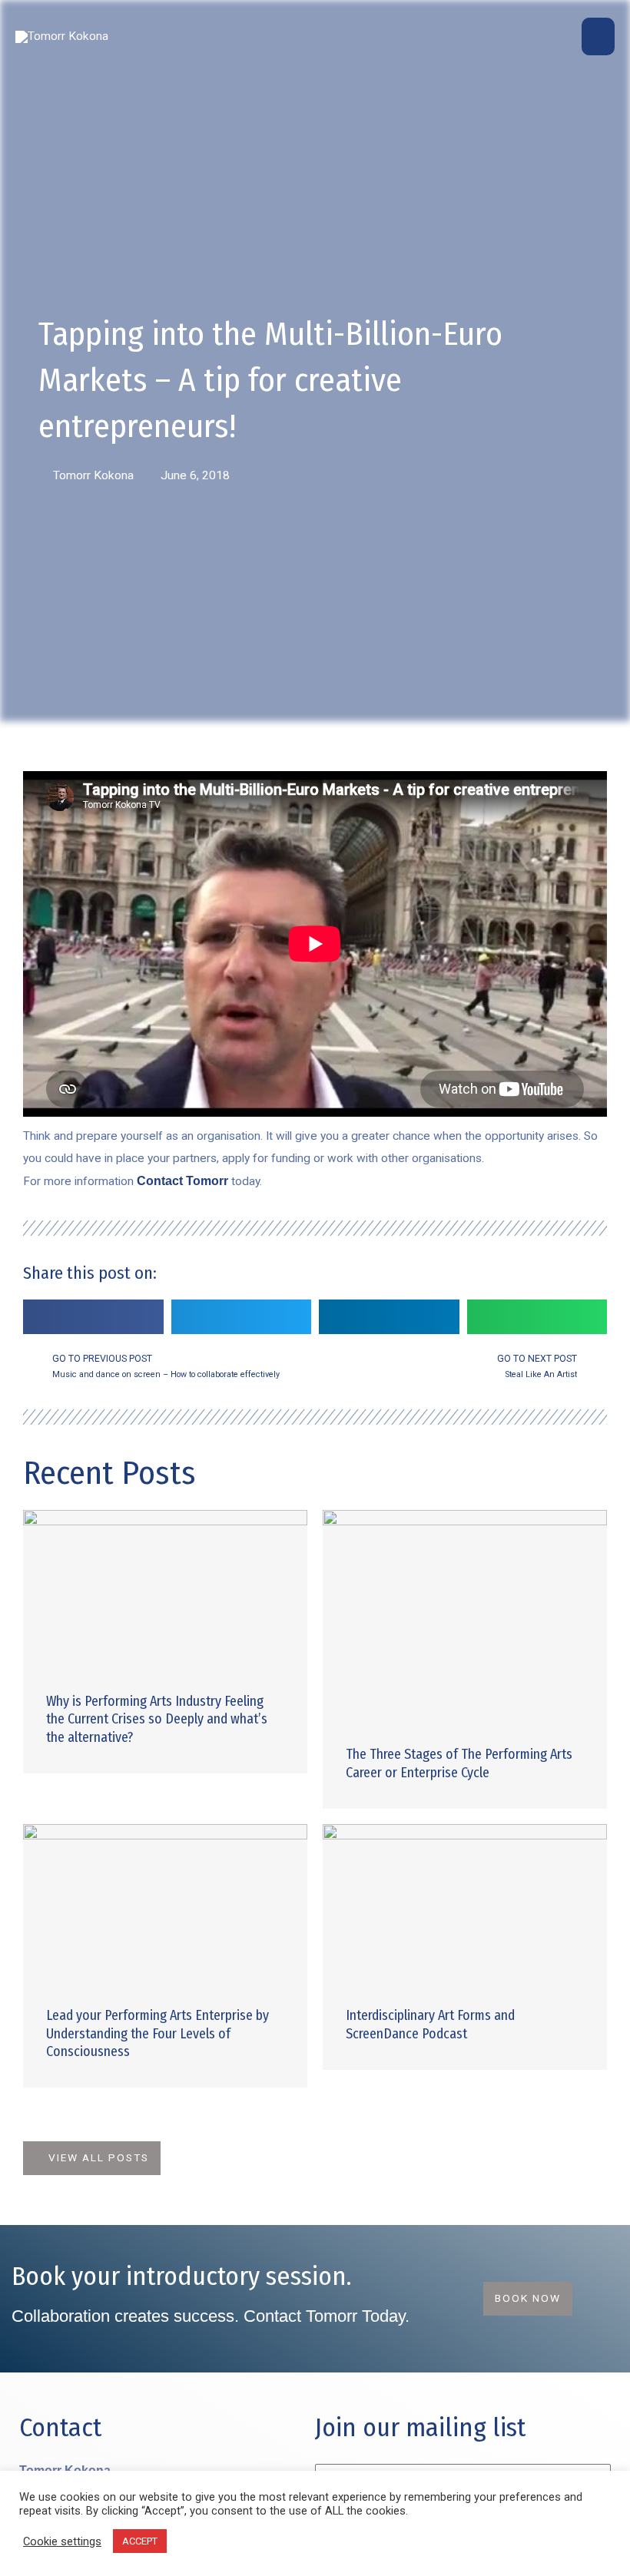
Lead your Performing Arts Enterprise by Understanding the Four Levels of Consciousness (157, 2033)
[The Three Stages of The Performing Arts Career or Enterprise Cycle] (465, 1616)
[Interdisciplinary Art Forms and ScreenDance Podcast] (465, 1903)
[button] (93, 1317)
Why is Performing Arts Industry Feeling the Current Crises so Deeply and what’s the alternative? (157, 1719)
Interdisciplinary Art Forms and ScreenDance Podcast (430, 2024)
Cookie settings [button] (62, 2541)
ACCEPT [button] (140, 2541)
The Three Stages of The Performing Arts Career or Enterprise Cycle (459, 1763)
